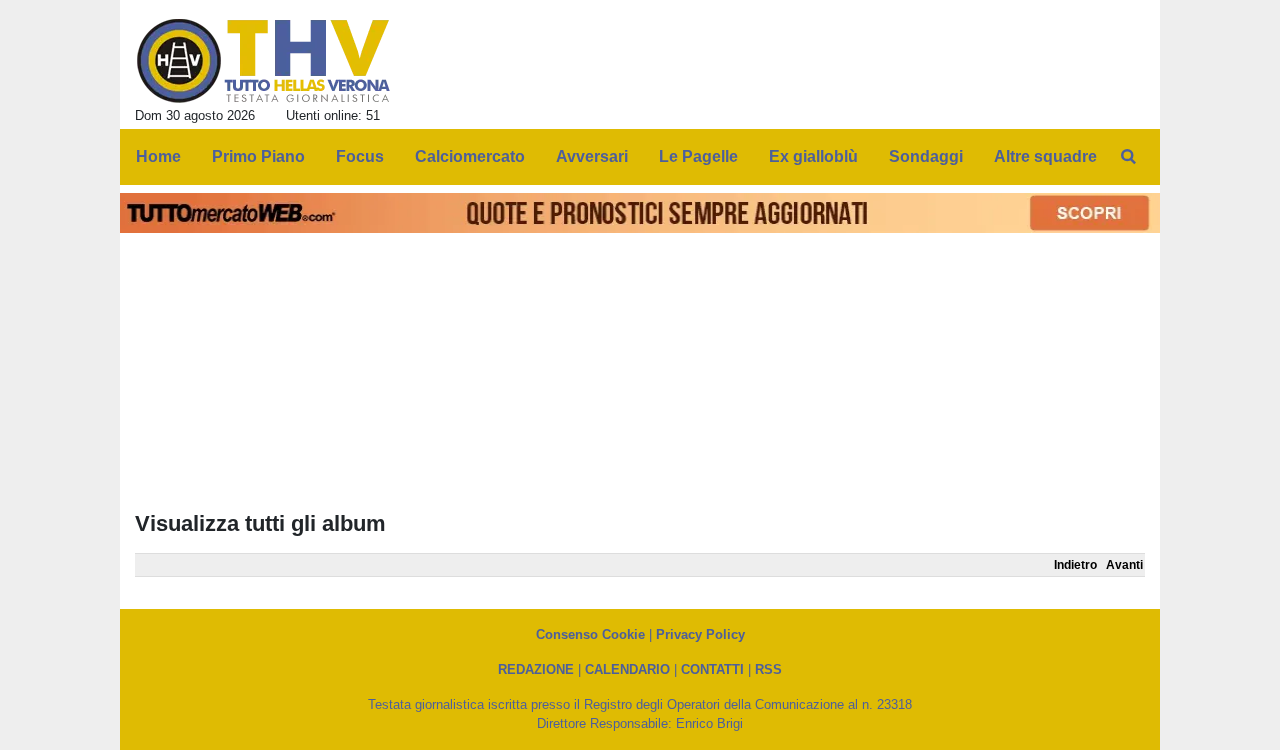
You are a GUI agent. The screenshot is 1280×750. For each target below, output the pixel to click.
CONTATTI (712, 669)
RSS (768, 669)
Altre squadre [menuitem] (1045, 156)
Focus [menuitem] (360, 156)
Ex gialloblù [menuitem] (813, 156)
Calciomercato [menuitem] (470, 156)
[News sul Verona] (263, 61)
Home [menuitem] (158, 156)
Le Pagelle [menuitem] (698, 156)
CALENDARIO (627, 669)
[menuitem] (1128, 157)
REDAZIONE (536, 669)
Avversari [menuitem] (592, 156)
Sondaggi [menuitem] (926, 156)
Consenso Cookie (590, 634)
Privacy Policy (700, 634)
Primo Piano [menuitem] (258, 156)
